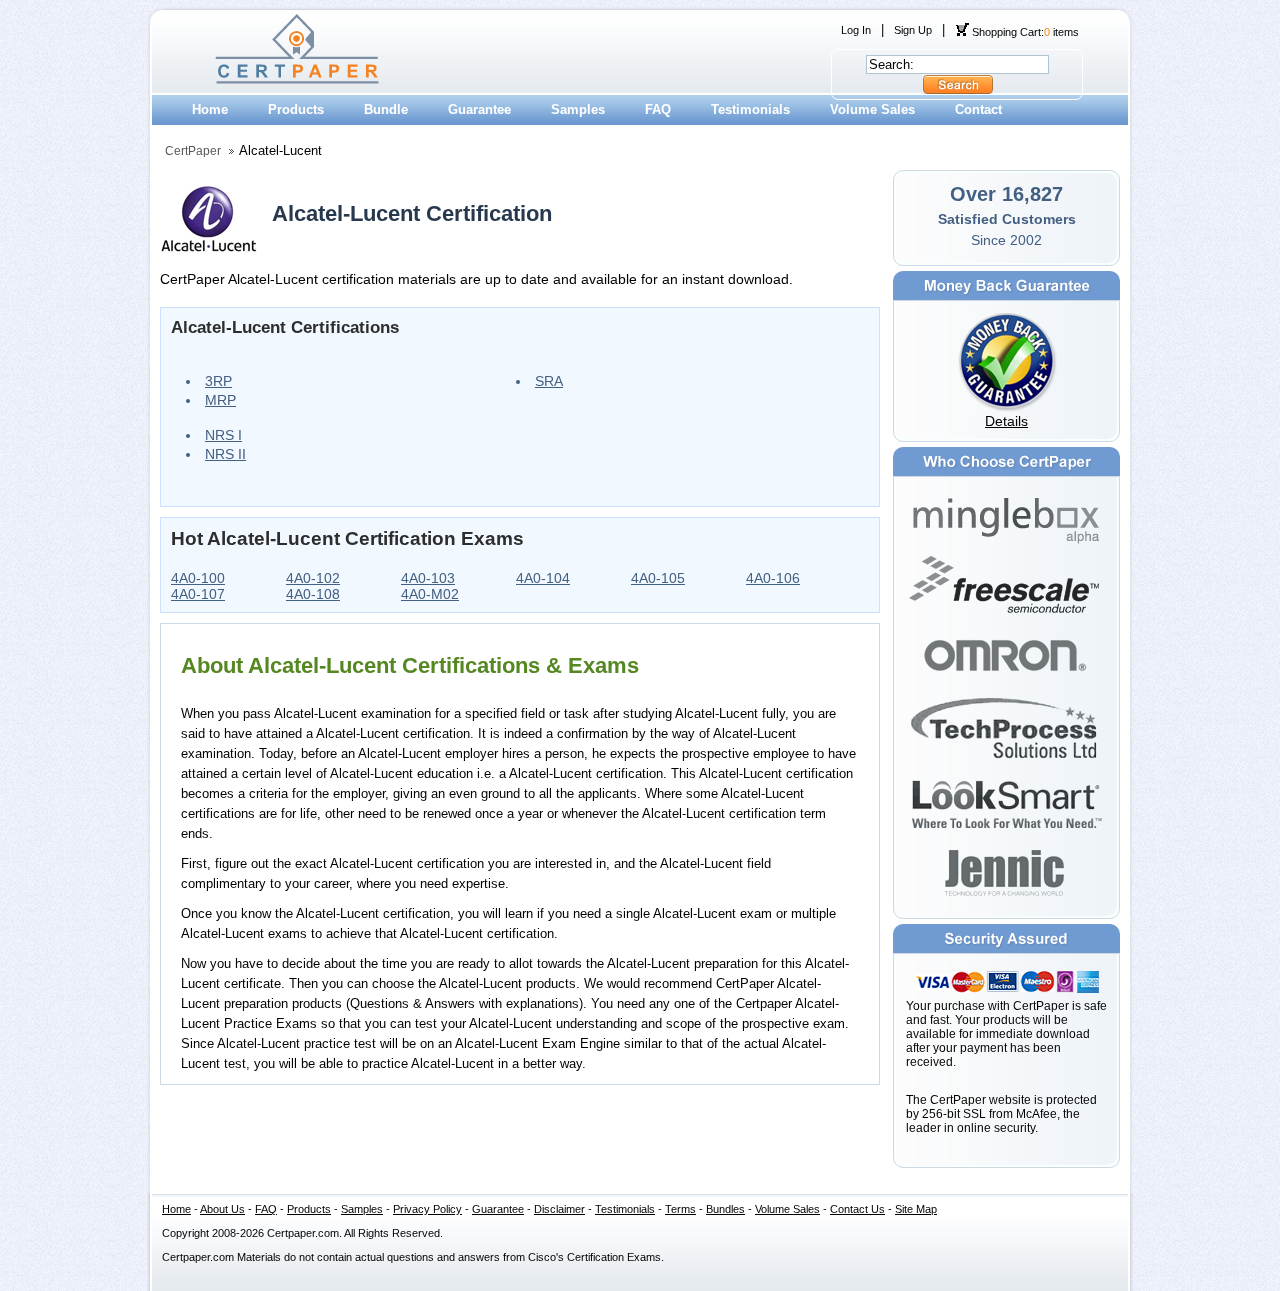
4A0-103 (428, 578)
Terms (680, 1209)
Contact (978, 109)
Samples (578, 109)
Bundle (386, 109)
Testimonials (750, 109)
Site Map (916, 1209)
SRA (549, 381)
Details (1006, 421)
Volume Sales (872, 109)
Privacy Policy (427, 1209)
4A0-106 (773, 578)
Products (296, 109)
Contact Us (857, 1209)
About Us (222, 1209)
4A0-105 (658, 578)
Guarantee (479, 109)
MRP (220, 400)
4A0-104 (543, 578)
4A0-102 (313, 578)
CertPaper (193, 151)
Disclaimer (559, 1209)
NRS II (225, 454)
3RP (218, 381)
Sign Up (913, 30)
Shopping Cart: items (1024, 32)
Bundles (725, 1209)
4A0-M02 (430, 594)
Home (210, 109)
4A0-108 (313, 594)
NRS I (223, 435)
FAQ (658, 109)
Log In (856, 30)
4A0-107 (198, 594)
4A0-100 (198, 578)
